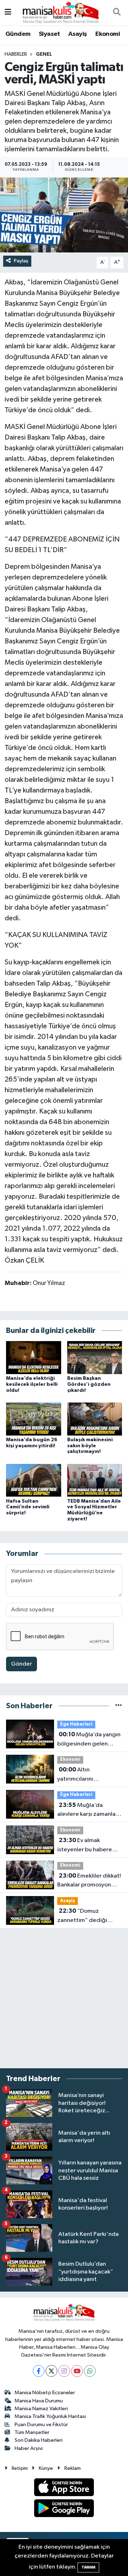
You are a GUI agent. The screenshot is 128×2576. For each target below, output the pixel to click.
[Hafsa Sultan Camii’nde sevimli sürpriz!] (34, 1480)
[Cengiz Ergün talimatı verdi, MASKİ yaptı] (64, 215)
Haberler (16, 54)
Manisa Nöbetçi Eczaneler (45, 2393)
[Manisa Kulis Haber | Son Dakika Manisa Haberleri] (61, 12)
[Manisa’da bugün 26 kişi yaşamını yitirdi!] (34, 1419)
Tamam (88, 2567)
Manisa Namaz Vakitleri (41, 2409)
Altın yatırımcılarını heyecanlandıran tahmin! (79, 1775)
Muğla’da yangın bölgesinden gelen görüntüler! (89, 1740)
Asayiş (78, 34)
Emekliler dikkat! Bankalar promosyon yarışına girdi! (89, 1881)
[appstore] (64, 2489)
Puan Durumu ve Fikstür (41, 2425)
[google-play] (64, 2509)
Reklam (73, 2468)
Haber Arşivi (29, 2448)
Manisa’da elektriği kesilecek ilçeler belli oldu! (32, 1384)
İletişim (20, 2468)
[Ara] (117, 13)
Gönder (22, 1664)
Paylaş (21, 261)
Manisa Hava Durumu (39, 2401)
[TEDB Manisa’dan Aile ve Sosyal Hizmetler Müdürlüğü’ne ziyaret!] (95, 1480)
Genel (44, 54)
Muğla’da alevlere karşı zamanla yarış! (86, 1810)
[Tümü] (119, 1706)
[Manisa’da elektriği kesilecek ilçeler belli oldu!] (34, 1357)
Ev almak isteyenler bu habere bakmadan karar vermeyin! (85, 1846)
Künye (46, 2468)
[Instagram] (64, 2371)
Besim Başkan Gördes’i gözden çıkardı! (89, 1384)
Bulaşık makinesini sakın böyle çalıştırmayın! (90, 1446)
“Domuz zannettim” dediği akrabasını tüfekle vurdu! (90, 1916)
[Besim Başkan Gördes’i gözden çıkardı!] (95, 1357)
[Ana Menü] (8, 13)
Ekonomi (108, 34)
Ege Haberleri (76, 1724)
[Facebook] (39, 2371)
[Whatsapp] (90, 2371)
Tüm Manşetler (32, 2432)
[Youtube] (77, 2371)
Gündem (18, 34)
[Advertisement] (64, 1998)
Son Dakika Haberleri (39, 2440)
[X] (51, 2371)
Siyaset (49, 34)
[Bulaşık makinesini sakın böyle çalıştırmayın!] (95, 1419)
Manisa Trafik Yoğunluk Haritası (50, 2416)
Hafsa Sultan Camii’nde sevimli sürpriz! (28, 1507)
